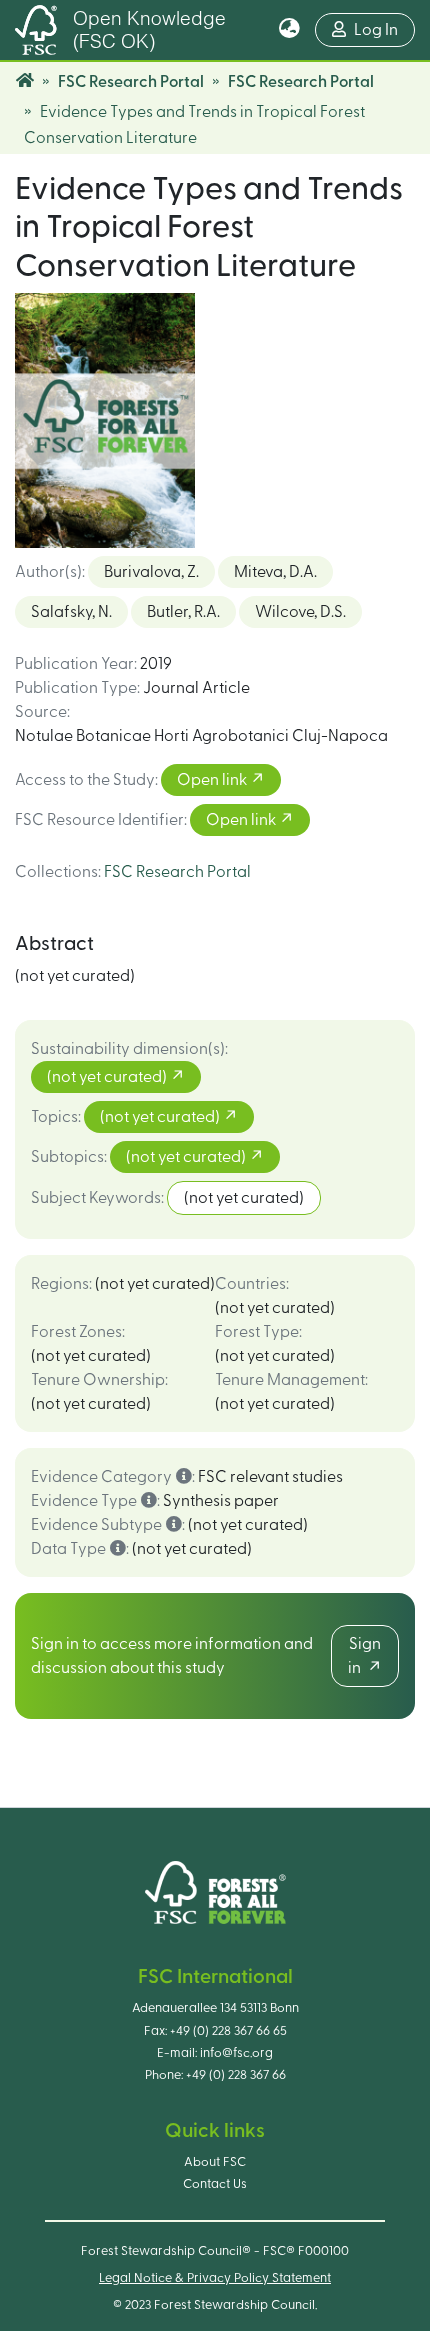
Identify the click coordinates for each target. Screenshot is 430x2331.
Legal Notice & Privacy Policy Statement (215, 2278)
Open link (213, 780)
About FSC (215, 2162)
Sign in (364, 1656)
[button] (289, 30)
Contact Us (215, 2184)
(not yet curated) (108, 1077)
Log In (384, 29)
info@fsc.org (236, 2053)
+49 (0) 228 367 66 (236, 2075)
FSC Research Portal (131, 82)
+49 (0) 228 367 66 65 (228, 2031)
